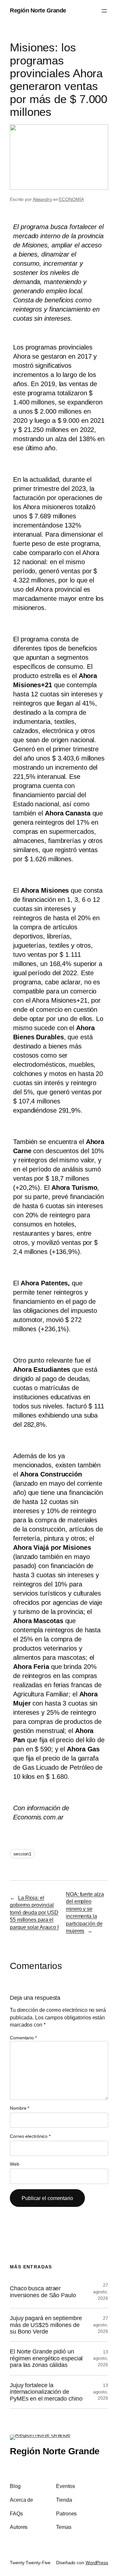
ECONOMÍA (71, 199)
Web (15, 2164)
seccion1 (22, 1854)
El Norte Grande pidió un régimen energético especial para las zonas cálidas (46, 2358)
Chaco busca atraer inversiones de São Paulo (43, 2292)
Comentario (23, 2038)
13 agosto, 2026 (101, 2358)
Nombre (20, 2108)
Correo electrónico (30, 2136)
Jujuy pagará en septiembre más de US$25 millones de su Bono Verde (46, 2325)
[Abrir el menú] (104, 11)
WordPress (97, 2563)
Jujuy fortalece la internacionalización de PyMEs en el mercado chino (46, 2392)
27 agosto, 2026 (101, 2291)
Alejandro (42, 199)
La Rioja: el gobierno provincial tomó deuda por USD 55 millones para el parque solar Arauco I (34, 1912)
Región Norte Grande (38, 10)
